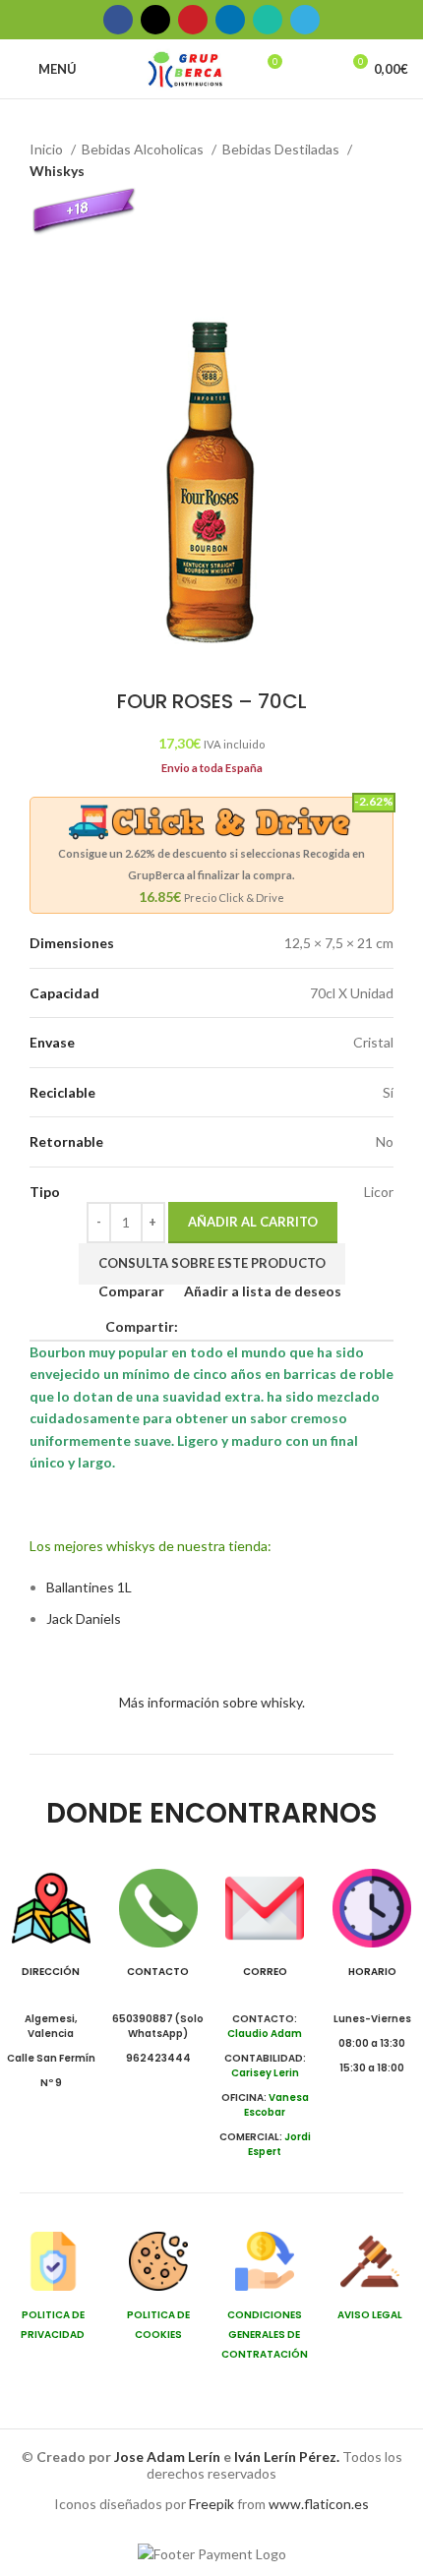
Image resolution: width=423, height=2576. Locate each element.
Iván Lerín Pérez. (287, 2456)
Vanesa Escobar (276, 2105)
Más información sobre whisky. (212, 1702)
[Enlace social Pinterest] (193, 20)
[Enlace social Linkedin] (230, 20)
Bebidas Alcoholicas (144, 149)
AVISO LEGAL (370, 2315)
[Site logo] (185, 67)
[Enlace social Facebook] (118, 20)
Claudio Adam (265, 2034)
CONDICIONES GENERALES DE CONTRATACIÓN (265, 2335)
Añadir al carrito (253, 1222)
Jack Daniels (84, 1618)
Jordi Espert (279, 2144)
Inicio (48, 149)
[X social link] (155, 20)
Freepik (211, 2504)
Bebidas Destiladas (282, 149)
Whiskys (57, 171)
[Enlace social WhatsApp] (268, 20)
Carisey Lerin (265, 2073)
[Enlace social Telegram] (305, 20)
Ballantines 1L (89, 1587)
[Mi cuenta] (316, 69)
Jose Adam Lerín (169, 2456)
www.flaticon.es (319, 2504)
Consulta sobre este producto (212, 1263)
